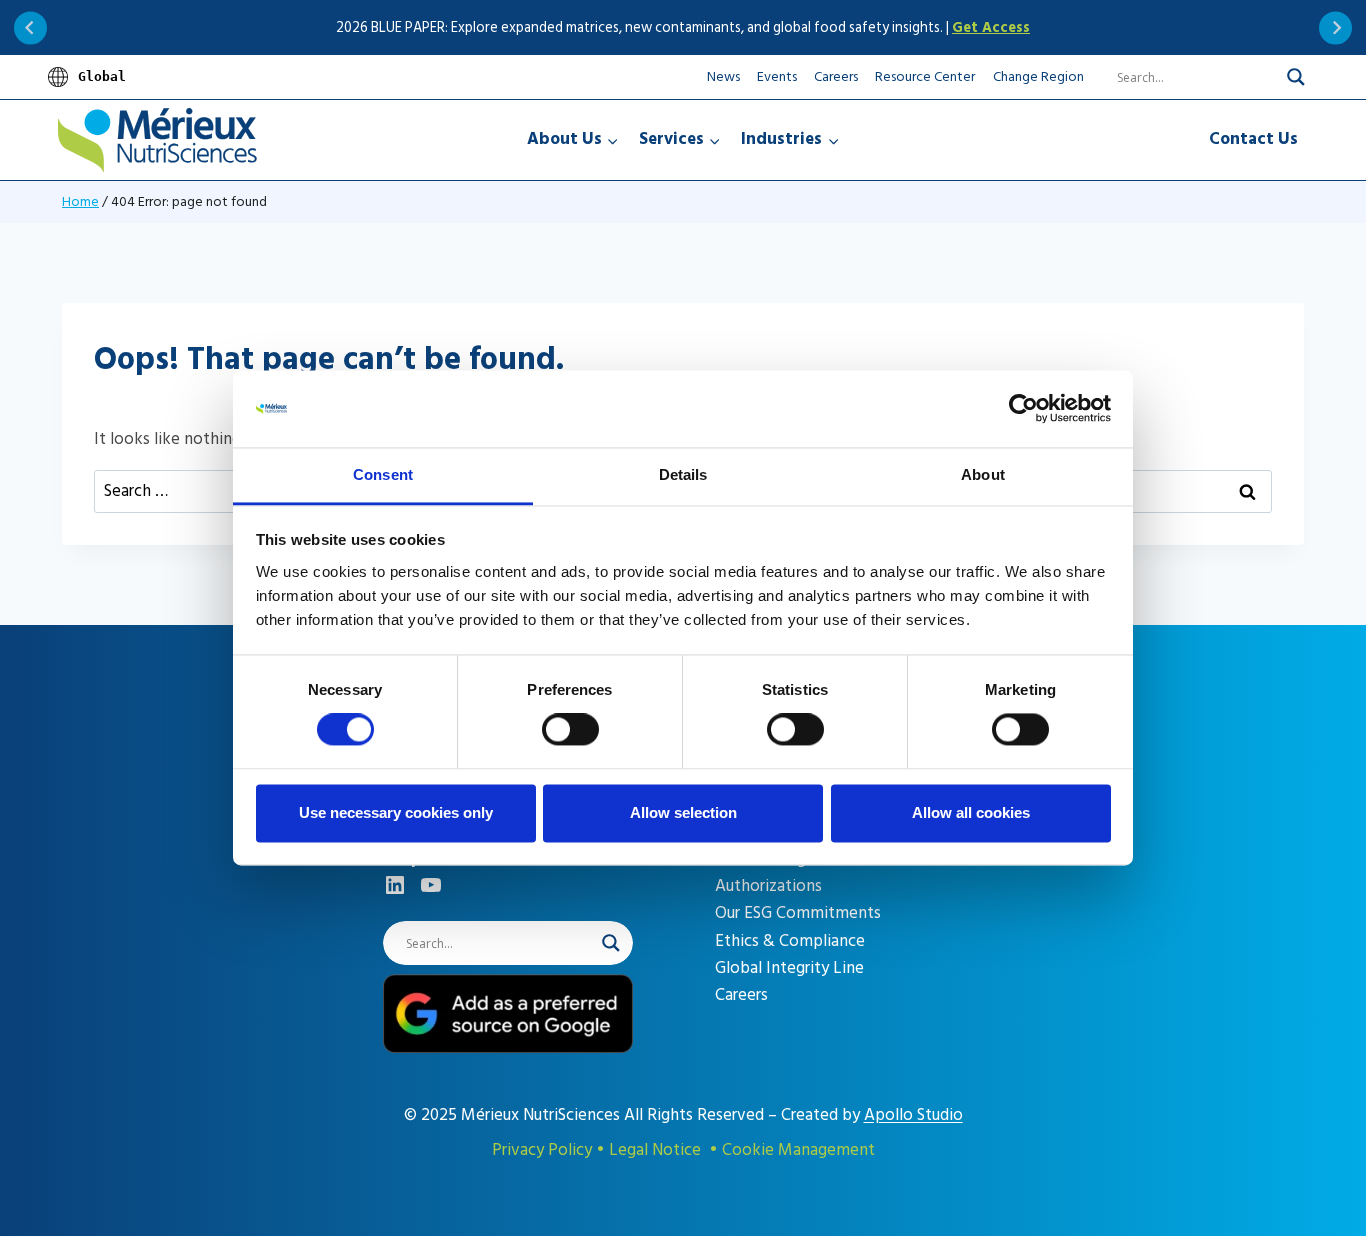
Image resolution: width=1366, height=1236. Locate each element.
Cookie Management (798, 1150)
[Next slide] (1335, 27)
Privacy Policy (542, 1150)
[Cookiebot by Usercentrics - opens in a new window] (1023, 409)
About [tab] (983, 474)
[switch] (570, 730)
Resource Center (925, 76)
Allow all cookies (971, 812)
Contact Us (1253, 139)
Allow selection (683, 812)
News (723, 76)
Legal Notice (655, 1150)
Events (777, 76)
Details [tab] (683, 474)
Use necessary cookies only (396, 812)
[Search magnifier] (1296, 77)
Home (80, 201)
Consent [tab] (383, 474)
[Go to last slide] (30, 27)
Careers (836, 76)
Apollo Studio (913, 1115)
